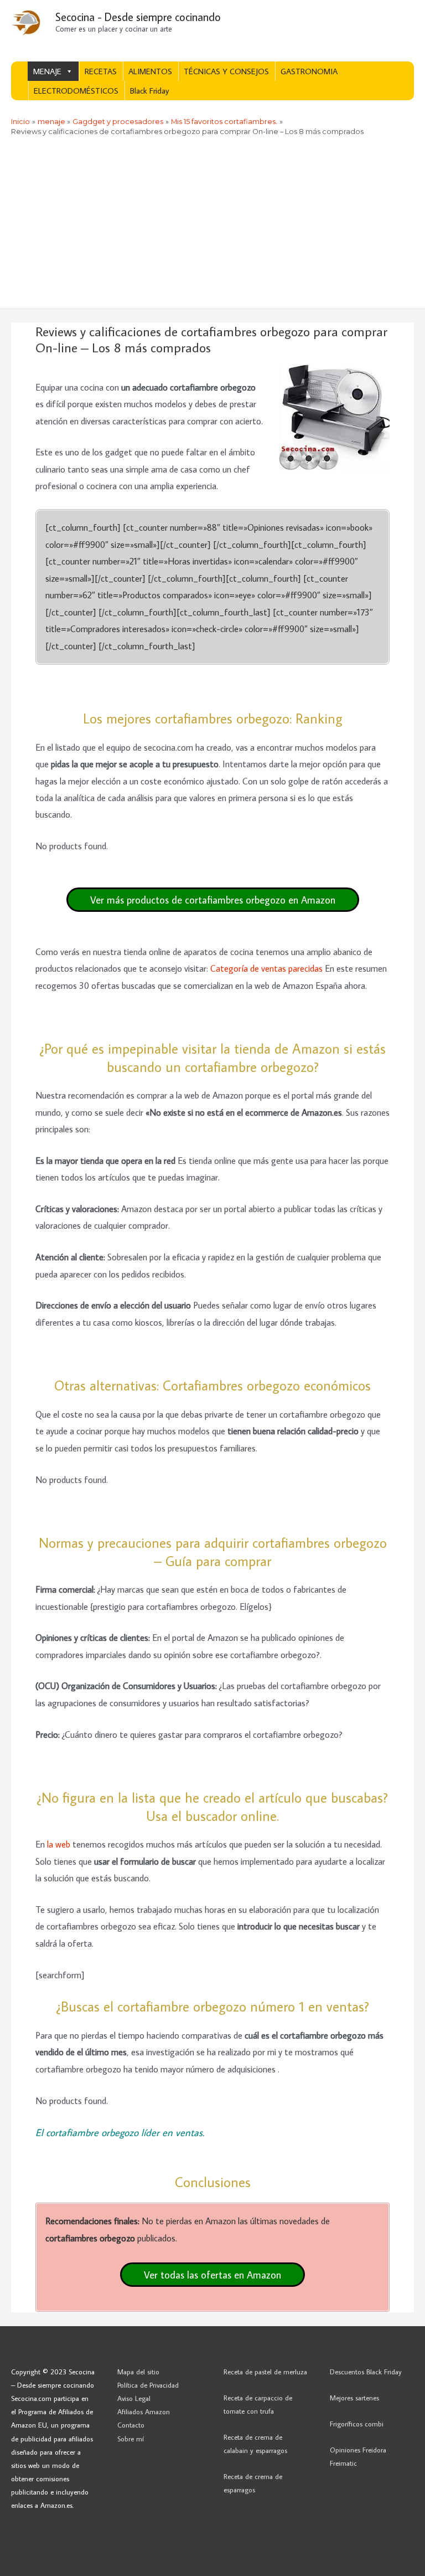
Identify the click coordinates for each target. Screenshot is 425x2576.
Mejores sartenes (354, 2398)
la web (60, 1844)
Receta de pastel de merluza (265, 2372)
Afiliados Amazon (144, 2411)
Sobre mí (131, 2439)
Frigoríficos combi (357, 2424)
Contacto (131, 2425)
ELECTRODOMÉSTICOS (76, 91)
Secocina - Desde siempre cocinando (138, 17)
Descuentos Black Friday (366, 2372)
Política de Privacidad (148, 2385)
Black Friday (149, 91)
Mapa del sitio (138, 2372)
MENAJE (47, 71)
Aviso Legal (134, 2398)
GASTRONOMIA (309, 71)
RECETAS (101, 71)
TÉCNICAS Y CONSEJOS (226, 71)
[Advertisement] (212, 225)
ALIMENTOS (150, 71)
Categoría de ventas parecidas (266, 968)
